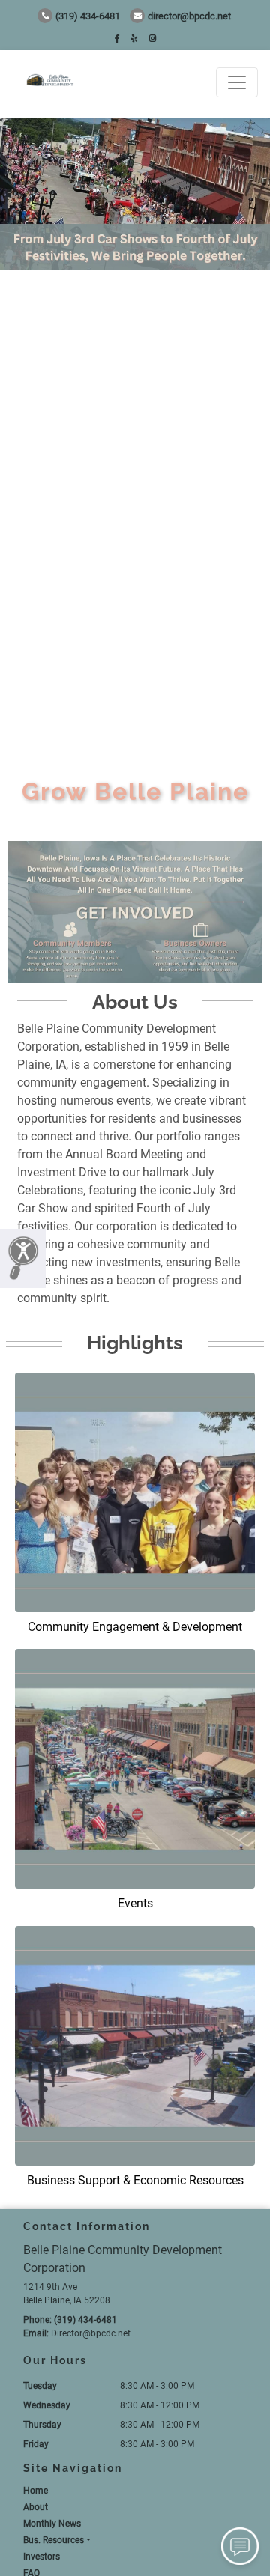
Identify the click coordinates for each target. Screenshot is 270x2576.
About (36, 2507)
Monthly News (52, 2524)
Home (36, 2491)
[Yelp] (134, 39)
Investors (42, 2557)
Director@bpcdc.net (189, 16)
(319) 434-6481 (88, 16)
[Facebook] (117, 39)
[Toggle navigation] (237, 82)
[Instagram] (153, 39)
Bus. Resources (54, 2540)
